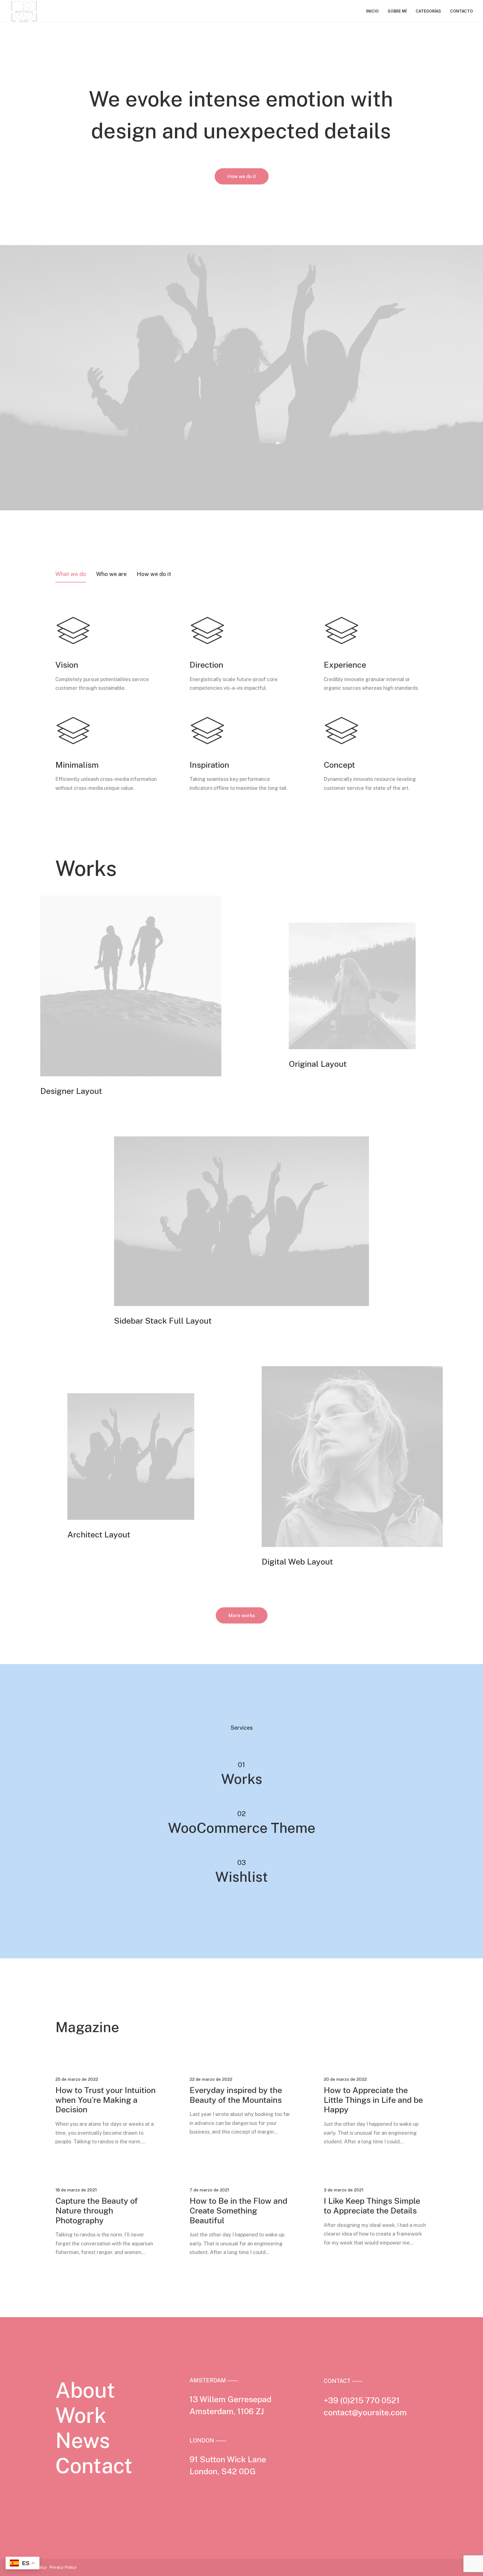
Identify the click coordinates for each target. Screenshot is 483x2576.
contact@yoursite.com (365, 2412)
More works (242, 1615)
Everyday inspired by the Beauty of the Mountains (236, 2095)
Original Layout (318, 1064)
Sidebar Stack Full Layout (163, 1321)
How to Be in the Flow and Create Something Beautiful (238, 2211)
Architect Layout (99, 1535)
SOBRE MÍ (397, 11)
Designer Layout (71, 1091)
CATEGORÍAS (428, 11)
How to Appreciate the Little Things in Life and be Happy (373, 2100)
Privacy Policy (63, 2567)
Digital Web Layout (297, 1562)
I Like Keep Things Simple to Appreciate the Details (372, 2206)
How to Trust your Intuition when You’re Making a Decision (106, 2100)
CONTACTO (461, 11)
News (83, 2440)
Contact (94, 2466)
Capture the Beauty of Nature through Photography (97, 2211)
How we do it (242, 176)
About (85, 2390)
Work (81, 2415)
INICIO (372, 11)
